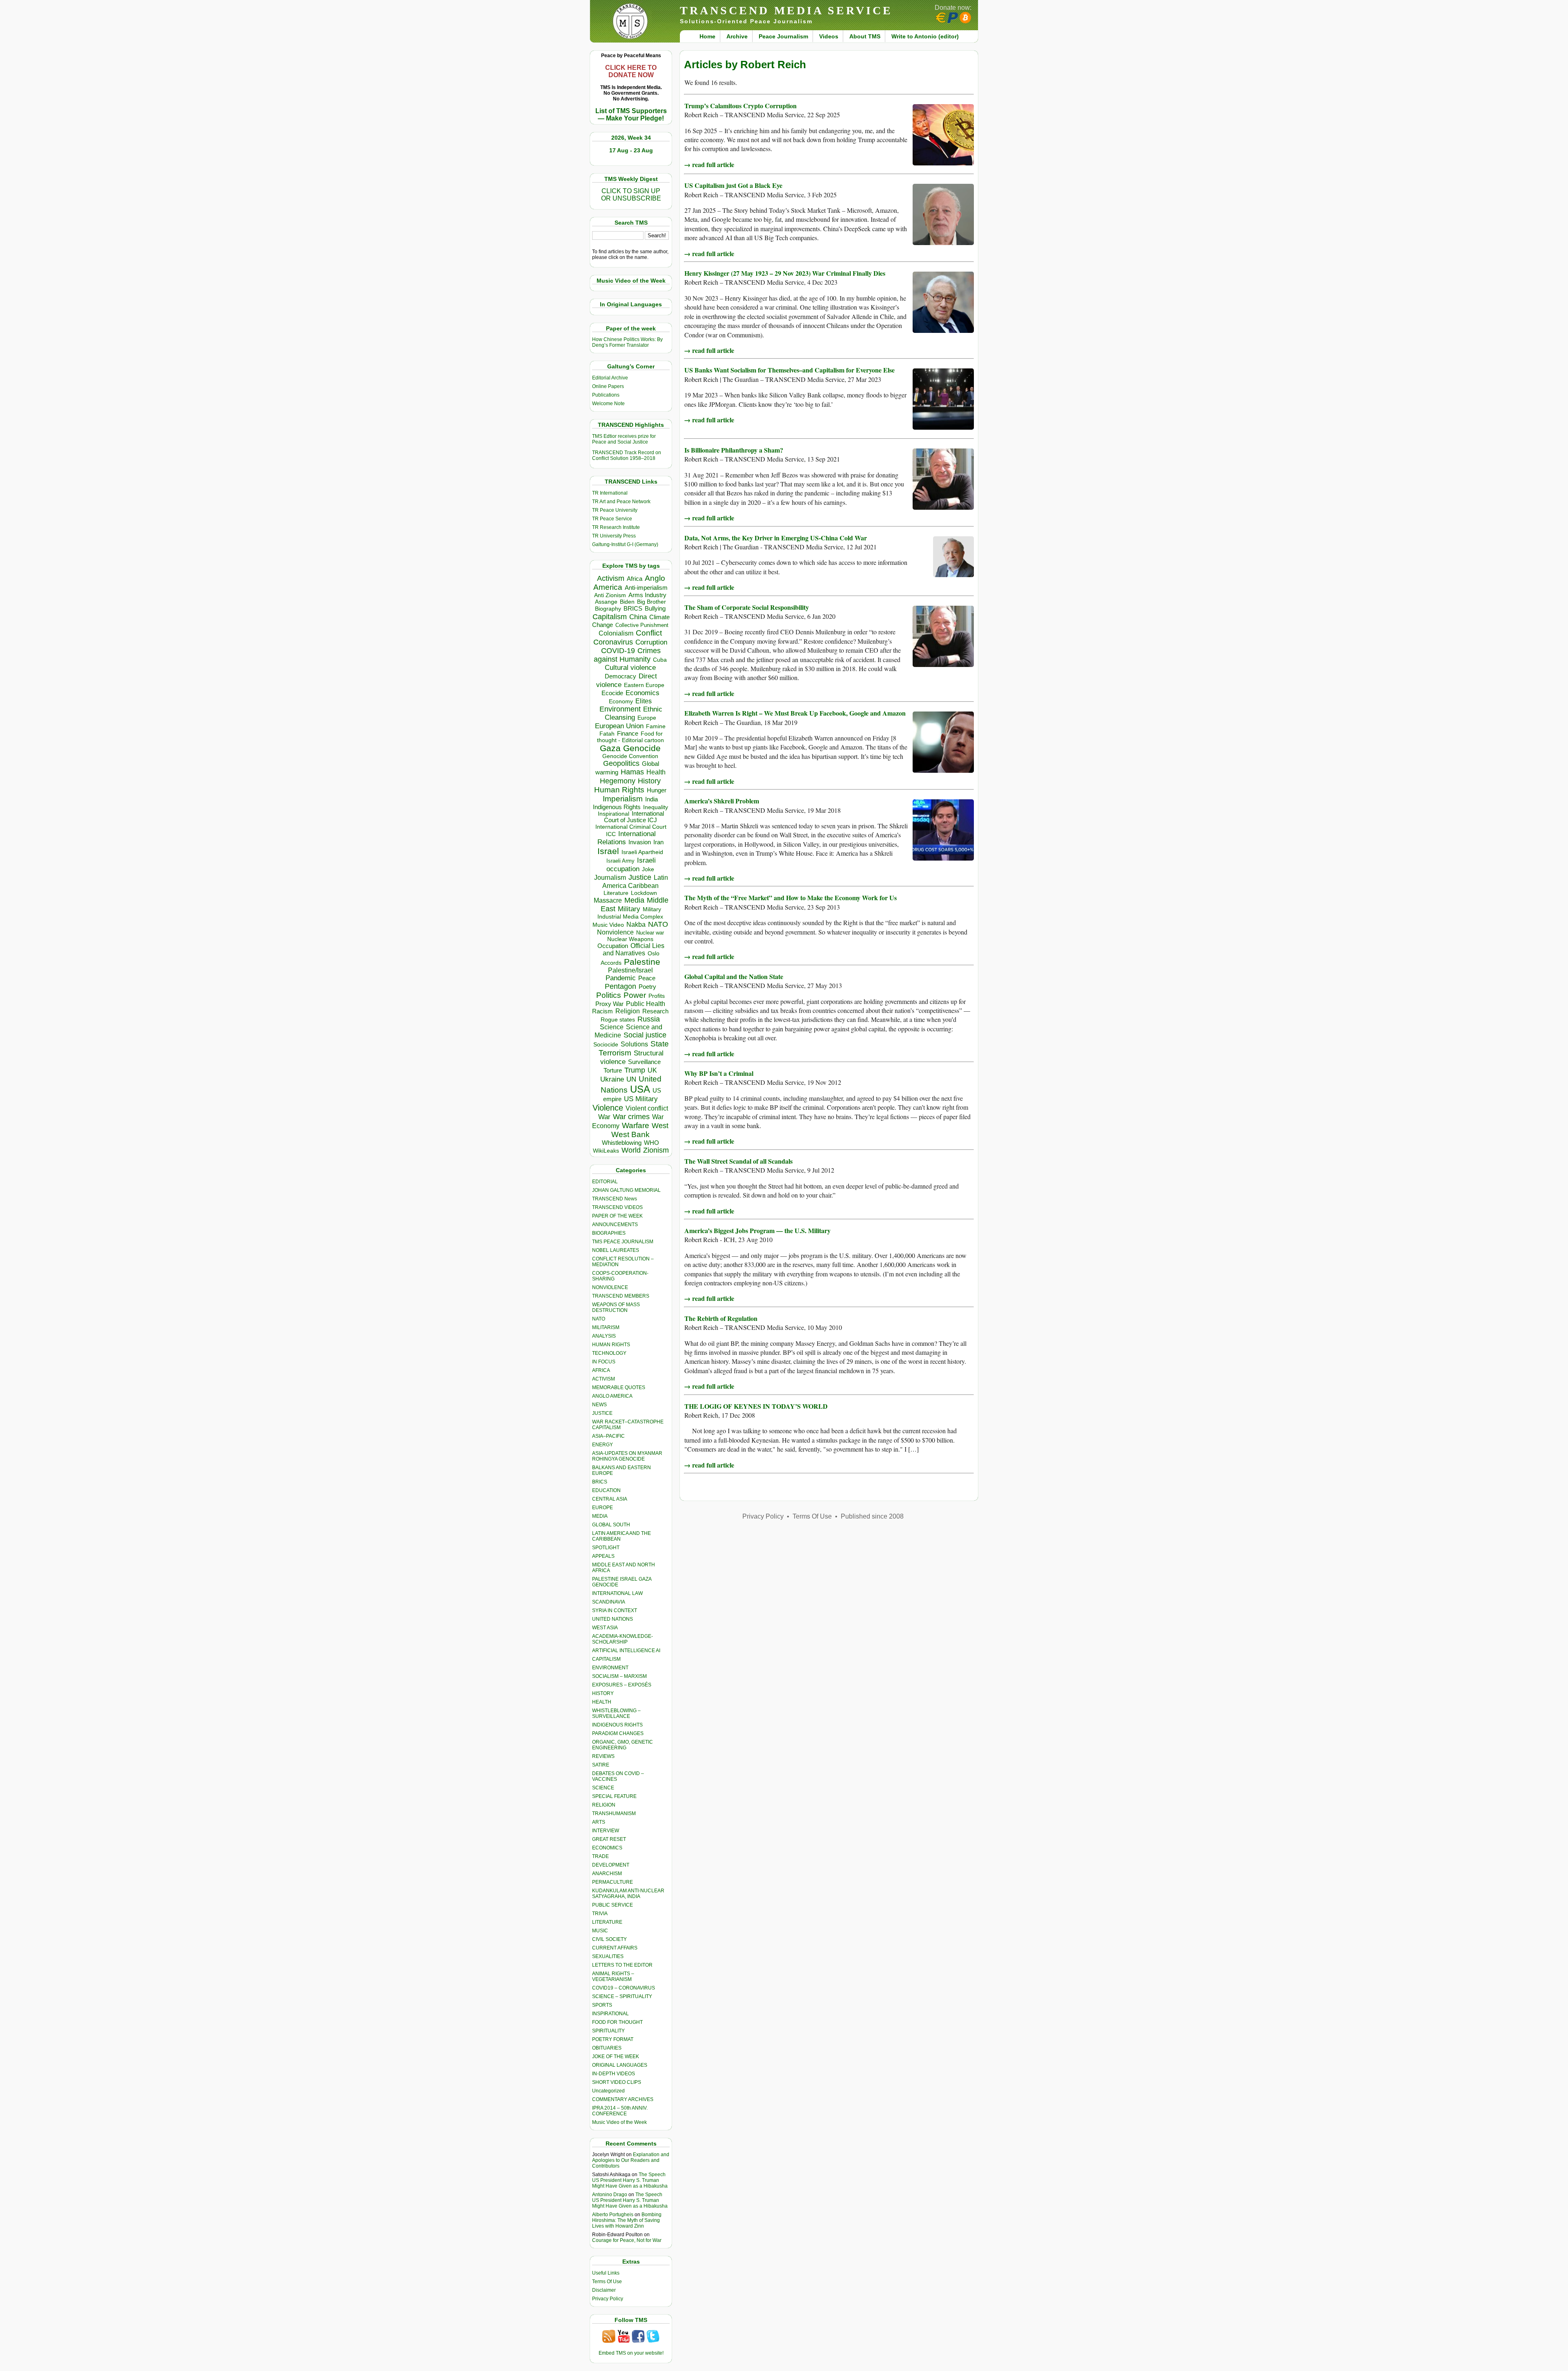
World (631, 1150)
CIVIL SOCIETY (609, 1939)
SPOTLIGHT (606, 1548)
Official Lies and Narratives (634, 949)
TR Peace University (615, 510)
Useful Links (606, 2273)
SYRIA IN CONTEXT (615, 1610)
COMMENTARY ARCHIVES (623, 2099)
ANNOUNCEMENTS (615, 1225)
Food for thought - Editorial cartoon (630, 737)
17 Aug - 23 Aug (631, 150)
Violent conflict (647, 1108)
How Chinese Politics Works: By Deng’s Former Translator (627, 342)
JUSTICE (602, 1413)
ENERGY (602, 1445)
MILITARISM (606, 1327)
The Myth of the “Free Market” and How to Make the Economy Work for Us (791, 898)
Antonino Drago (610, 2195)
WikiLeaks (606, 1151)
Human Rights (619, 790)
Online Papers (608, 386)
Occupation (613, 946)
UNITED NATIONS (612, 1619)
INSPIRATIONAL (610, 2014)
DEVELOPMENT (611, 1865)
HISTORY (603, 1693)
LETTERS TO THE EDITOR (622, 1965)
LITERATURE (607, 1922)
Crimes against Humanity (627, 655)
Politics (609, 995)
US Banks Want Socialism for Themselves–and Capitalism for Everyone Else (790, 370)
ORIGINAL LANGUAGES (620, 2065)
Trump (635, 1070)
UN (631, 1079)
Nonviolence (615, 932)
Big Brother (651, 602)
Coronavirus (613, 642)
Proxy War (609, 1004)
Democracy (620, 676)
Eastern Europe (644, 685)
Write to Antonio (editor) (925, 36)
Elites (644, 701)
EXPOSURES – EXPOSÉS (622, 1685)
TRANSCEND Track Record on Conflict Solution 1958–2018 (627, 455)
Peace (647, 978)
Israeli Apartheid (642, 852)
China (638, 617)
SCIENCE (603, 1788)
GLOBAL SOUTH (611, 1525)
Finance (628, 734)
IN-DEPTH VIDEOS (614, 2074)
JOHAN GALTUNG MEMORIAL (626, 1190)
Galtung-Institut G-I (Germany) (625, 544)
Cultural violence (630, 668)
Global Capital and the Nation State (734, 976)
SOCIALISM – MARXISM (619, 1676)
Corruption (651, 642)
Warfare (636, 1125)
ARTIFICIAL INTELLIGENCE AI (626, 1651)
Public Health (646, 1004)
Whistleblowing (622, 1143)
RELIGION (604, 1805)
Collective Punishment (642, 625)
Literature (616, 893)
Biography (608, 609)
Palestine (642, 962)
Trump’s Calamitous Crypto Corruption (741, 106)
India (651, 799)
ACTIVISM (604, 1379)
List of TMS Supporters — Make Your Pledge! (631, 115)
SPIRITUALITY (608, 2031)
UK (652, 1070)
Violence (608, 1108)
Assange (606, 602)
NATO (658, 924)
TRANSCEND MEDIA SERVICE (786, 10)
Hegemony (618, 781)
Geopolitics (621, 763)
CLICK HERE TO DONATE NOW (631, 71)
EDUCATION (606, 1490)
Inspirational (614, 814)
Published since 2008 (872, 1516)
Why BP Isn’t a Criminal (719, 1073)
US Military (641, 1099)
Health (656, 772)
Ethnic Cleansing (634, 713)
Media (634, 900)
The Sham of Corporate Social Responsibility (747, 607)
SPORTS (602, 2005)
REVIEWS (603, 1756)
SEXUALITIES (608, 1956)
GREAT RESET (609, 1839)
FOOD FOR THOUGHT (617, 2022)
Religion (628, 1011)
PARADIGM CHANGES (618, 1733)
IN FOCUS (604, 1362)
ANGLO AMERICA (612, 1396)
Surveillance (644, 1062)
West (660, 1126)
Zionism (656, 1150)
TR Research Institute (616, 527)
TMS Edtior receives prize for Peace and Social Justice (624, 439)
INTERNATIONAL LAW (617, 1593)
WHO (651, 1143)
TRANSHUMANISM (614, 1813)
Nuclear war (650, 933)
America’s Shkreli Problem (722, 801)
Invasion (640, 842)
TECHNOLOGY (609, 1353)
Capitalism (610, 617)
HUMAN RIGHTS (611, 1345)
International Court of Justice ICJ (634, 817)
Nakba (636, 925)
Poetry (647, 987)
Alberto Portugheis (613, 2215)
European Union (619, 726)
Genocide (642, 748)
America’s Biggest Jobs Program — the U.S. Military (757, 1230)
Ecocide (612, 693)
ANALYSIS (604, 1336)
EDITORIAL (605, 1182)
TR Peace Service (612, 519)
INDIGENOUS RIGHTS (617, 1725)
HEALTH (602, 1702)
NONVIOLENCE (610, 1287)
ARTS (599, 1822)
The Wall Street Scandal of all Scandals (738, 1161)
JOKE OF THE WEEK (616, 2057)
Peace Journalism (783, 36)
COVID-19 (618, 651)
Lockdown (644, 893)
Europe (647, 718)
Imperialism (623, 799)
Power (635, 995)
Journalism (610, 877)
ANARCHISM (607, 1874)
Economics (643, 693)
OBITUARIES (607, 2048)
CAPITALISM (606, 1659)
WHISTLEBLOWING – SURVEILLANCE (616, 1713)
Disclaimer (604, 2290)
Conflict (649, 633)
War (604, 1117)
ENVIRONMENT (610, 1668)
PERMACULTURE (612, 1882)
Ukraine (612, 1079)
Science (612, 1027)
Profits (657, 996)
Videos (829, 36)
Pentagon (620, 986)
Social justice (645, 1035)
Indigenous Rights (617, 807)
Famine (656, 726)
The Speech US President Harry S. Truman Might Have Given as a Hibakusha (630, 2180)
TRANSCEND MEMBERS (621, 1296)
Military (629, 909)
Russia (649, 1019)
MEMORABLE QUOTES (619, 1387)
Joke (648, 869)
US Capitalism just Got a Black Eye (733, 185)
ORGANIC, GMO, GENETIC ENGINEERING (623, 1745)
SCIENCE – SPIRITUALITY (622, 1996)
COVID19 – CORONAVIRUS (624, 1988)
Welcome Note (608, 404)
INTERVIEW (606, 1831)
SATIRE (601, 1765)
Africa (635, 579)
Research (655, 1011)
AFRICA (601, 1370)
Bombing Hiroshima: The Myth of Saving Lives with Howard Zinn (627, 2220)
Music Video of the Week (619, 2122)
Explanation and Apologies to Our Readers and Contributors (631, 2160)
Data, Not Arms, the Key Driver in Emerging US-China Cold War (776, 538)
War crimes (631, 1117)
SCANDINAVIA (609, 1602)
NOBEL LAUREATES (616, 1250)
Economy (621, 701)
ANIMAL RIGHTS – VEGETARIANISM (613, 1976)
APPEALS (603, 1556)
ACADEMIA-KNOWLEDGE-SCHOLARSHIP (623, 1639)
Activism (611, 578)
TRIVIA (600, 1914)
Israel (608, 851)
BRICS (633, 608)
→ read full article (709, 164)
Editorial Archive (610, 378)
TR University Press (614, 536)
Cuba (660, 660)
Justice (640, 877)
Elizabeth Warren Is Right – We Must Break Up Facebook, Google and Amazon (795, 713)
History (649, 781)
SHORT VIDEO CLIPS (617, 2082)
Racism (602, 1011)
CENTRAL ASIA (610, 1499)
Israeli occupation (631, 864)
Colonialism (616, 633)
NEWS (599, 1405)
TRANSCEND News (615, 1199)
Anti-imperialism (646, 588)
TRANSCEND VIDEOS (617, 1207)
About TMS (865, 36)
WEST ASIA (605, 1628)
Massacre (608, 900)
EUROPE (602, 1508)
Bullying (655, 609)
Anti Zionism (610, 595)
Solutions (634, 1044)
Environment (620, 709)
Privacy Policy (608, 2299)
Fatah (607, 734)
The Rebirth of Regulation (721, 1318)
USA (640, 1089)
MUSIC (600, 1931)
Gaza (610, 748)
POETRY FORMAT (613, 2039)
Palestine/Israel (630, 970)
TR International (610, 493)
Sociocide (606, 1044)
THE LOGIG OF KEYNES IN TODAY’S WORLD (756, 1406)
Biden (627, 602)
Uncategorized (608, 2091)
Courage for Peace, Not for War (627, 2240)
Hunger (657, 790)
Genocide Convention (630, 756)
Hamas (632, 772)
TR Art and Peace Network (621, 502)
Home (707, 36)
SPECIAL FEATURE (614, 1796)
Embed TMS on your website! (631, 2353)
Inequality (656, 807)
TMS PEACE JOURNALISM (623, 1242)
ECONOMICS (607, 1848)
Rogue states (618, 1020)
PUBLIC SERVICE (612, 1905)
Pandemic (621, 978)
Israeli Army (620, 861)
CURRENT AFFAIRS (615, 1948)
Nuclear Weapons (630, 939)
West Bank (630, 1134)
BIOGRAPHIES (609, 1233)
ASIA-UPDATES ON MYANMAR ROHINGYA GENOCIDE (627, 1456)
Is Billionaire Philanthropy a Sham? (734, 450)
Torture (613, 1070)
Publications (606, 395)
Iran (658, 842)
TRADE (600, 1856)
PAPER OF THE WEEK (617, 1216)
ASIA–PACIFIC (608, 1436)
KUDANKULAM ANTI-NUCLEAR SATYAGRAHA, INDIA (628, 1894)
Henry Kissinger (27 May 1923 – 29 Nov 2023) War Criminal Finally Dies (785, 273)
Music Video (608, 925)
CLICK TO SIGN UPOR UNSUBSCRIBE (631, 195)
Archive (737, 36)
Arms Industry (647, 595)
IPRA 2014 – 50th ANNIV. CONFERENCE (620, 2111)
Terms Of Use (607, 2282)
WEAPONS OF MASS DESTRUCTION (616, 1307)
